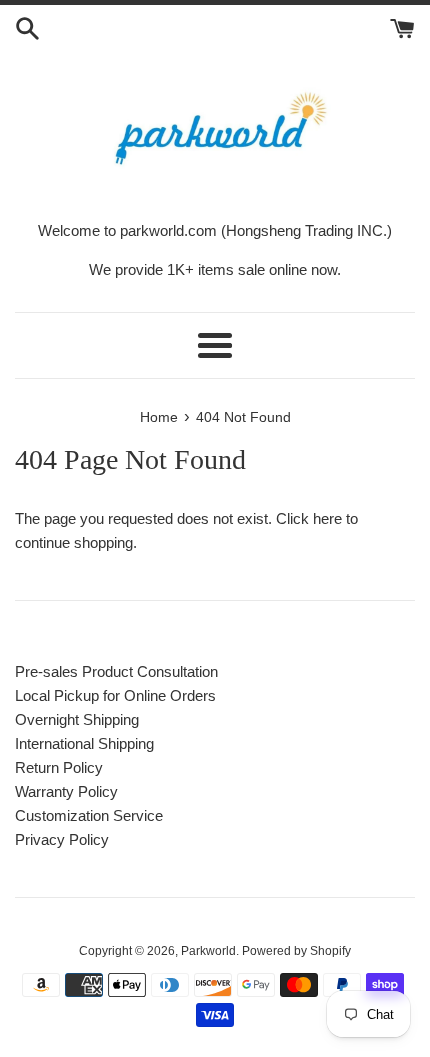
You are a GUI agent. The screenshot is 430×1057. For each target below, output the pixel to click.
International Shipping (84, 743)
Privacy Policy (62, 839)
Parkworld (208, 951)
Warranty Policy (66, 791)
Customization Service (89, 815)
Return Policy (59, 767)
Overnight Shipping (77, 719)
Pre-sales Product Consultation (116, 671)
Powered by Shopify (296, 951)
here (327, 518)
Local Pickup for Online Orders (115, 695)
